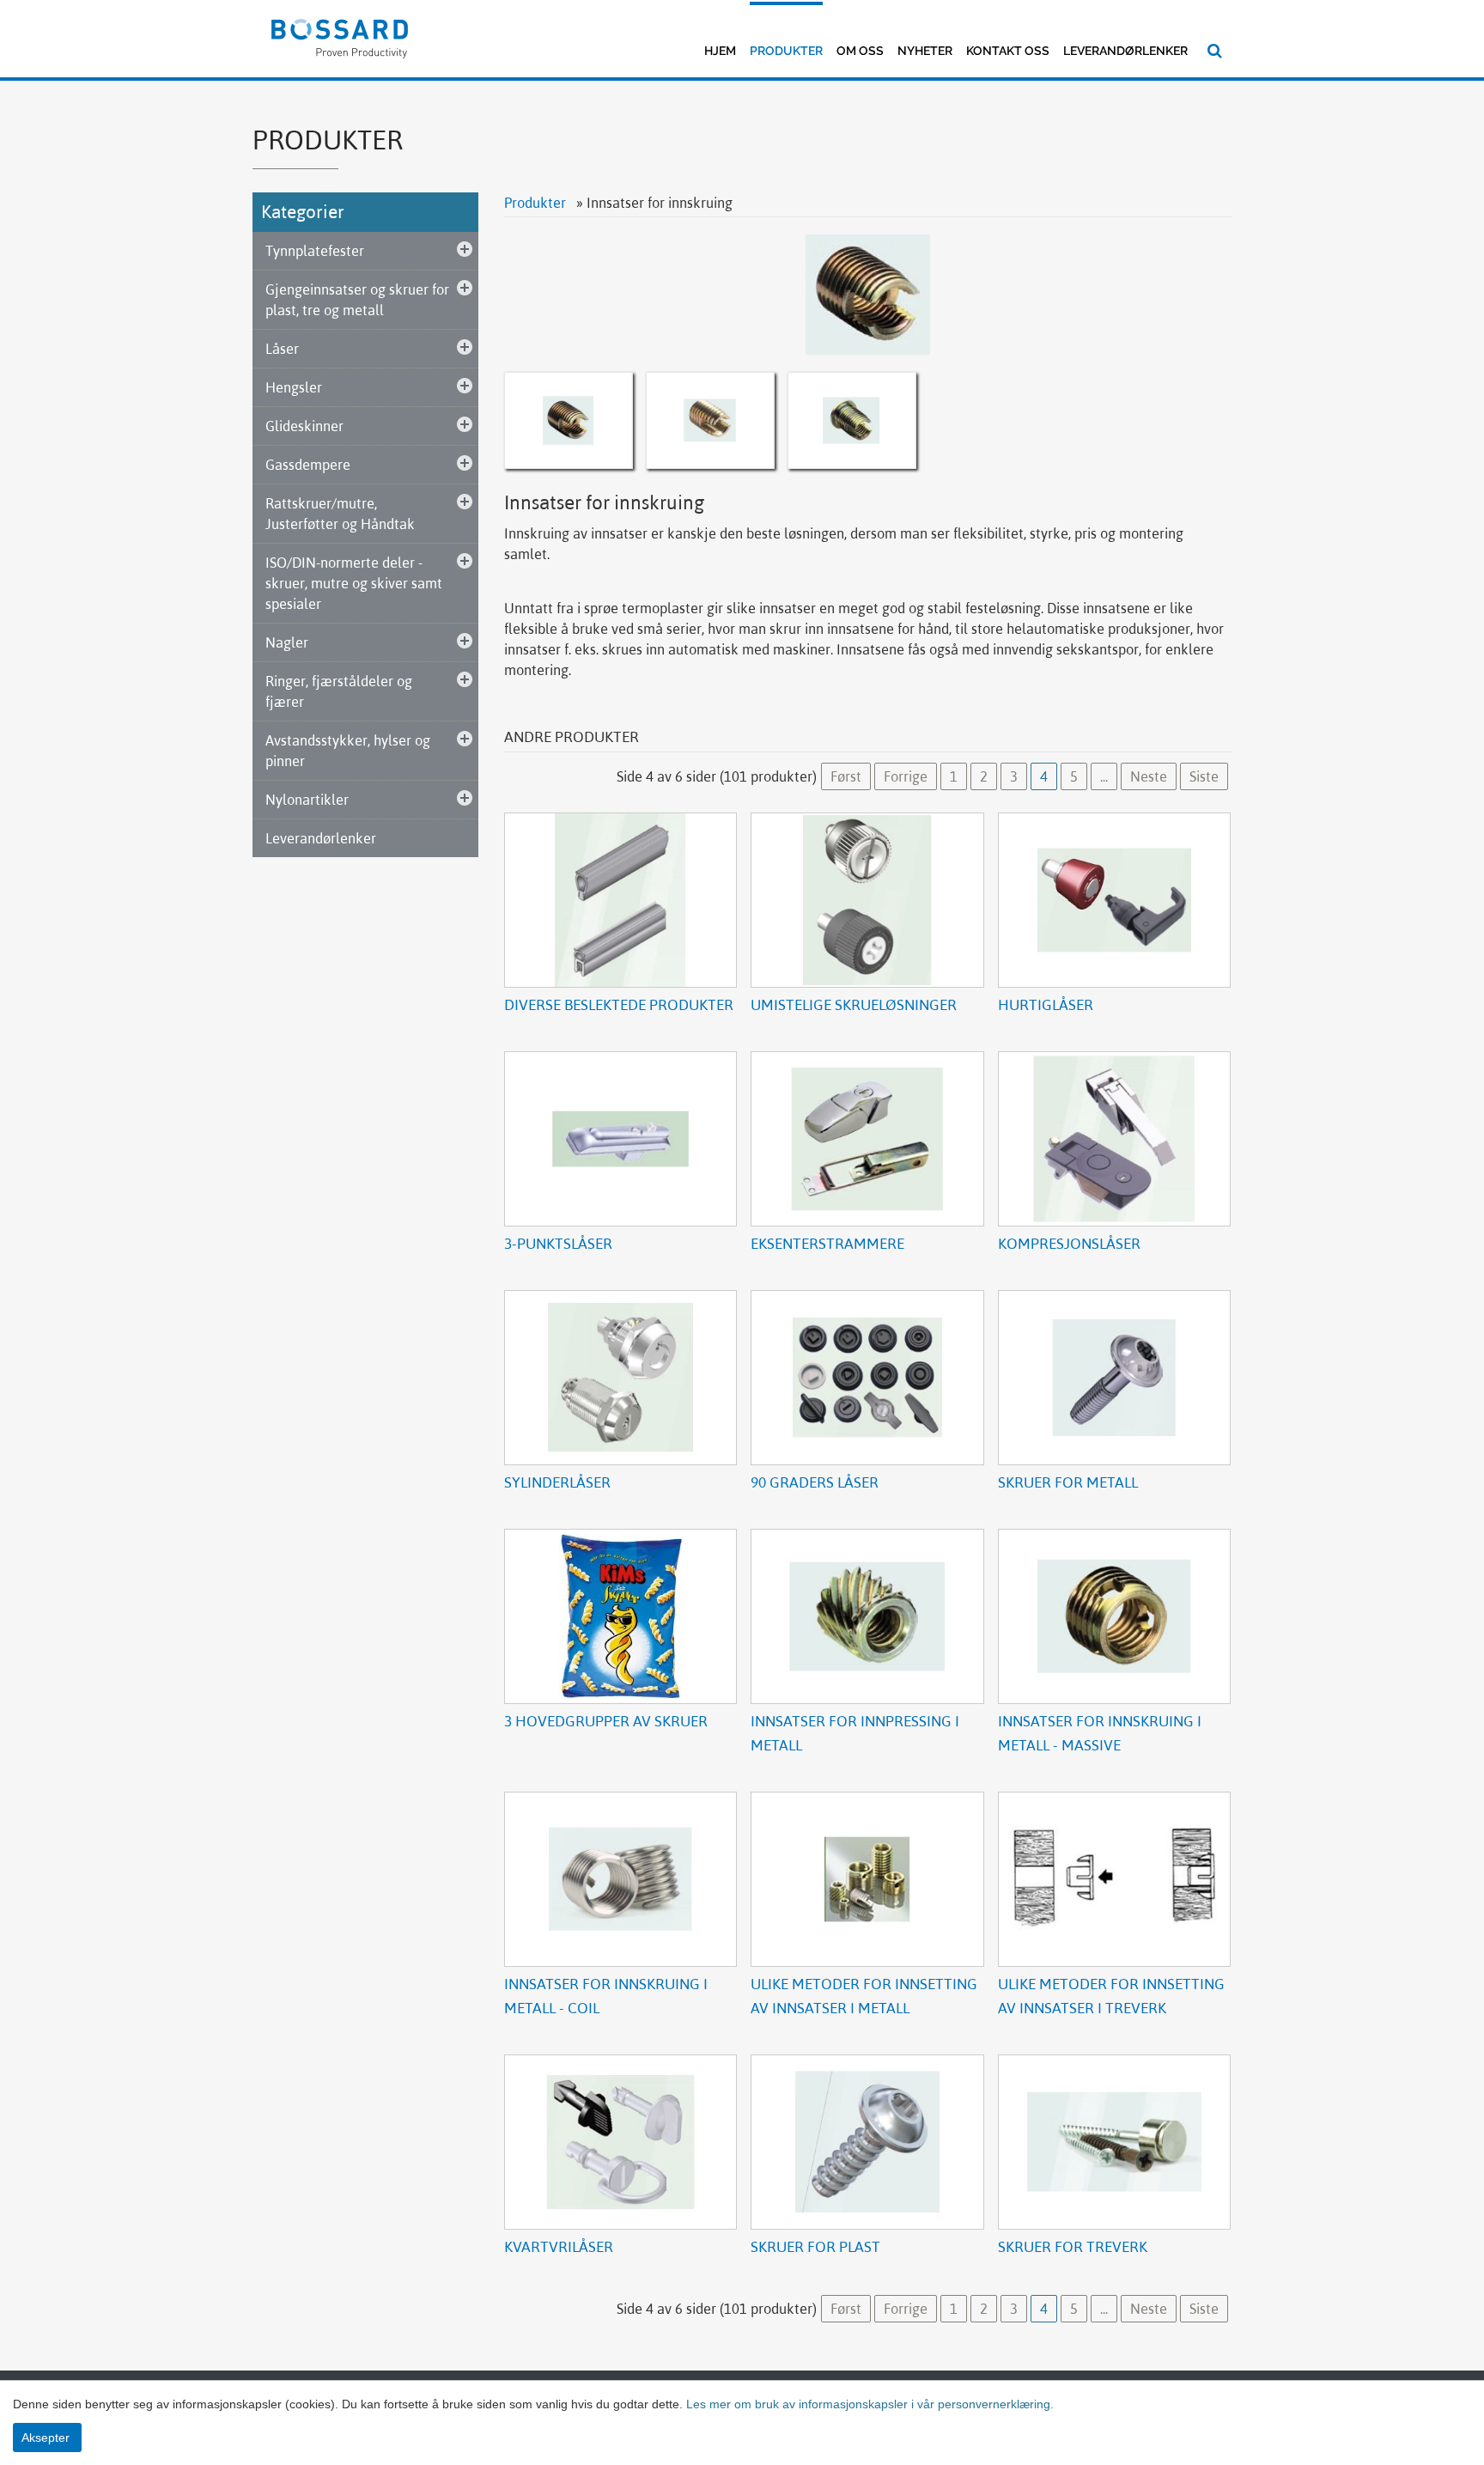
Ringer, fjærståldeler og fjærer (339, 691)
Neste (1149, 776)
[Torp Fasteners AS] (340, 37)
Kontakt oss (1008, 51)
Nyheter (925, 51)
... (1104, 776)
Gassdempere (308, 465)
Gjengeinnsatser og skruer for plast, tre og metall (357, 300)
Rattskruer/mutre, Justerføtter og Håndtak (340, 514)
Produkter (786, 51)
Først (846, 776)
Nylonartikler (307, 800)
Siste (1204, 776)
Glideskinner (304, 426)
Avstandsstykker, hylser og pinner (348, 751)
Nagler (287, 642)
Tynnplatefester (315, 251)
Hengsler (294, 387)
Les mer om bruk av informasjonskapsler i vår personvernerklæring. (868, 2404)
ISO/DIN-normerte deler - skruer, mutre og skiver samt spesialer (354, 583)
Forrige (906, 776)
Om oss (860, 51)
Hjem (720, 51)
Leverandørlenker (1125, 51)
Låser (282, 349)
